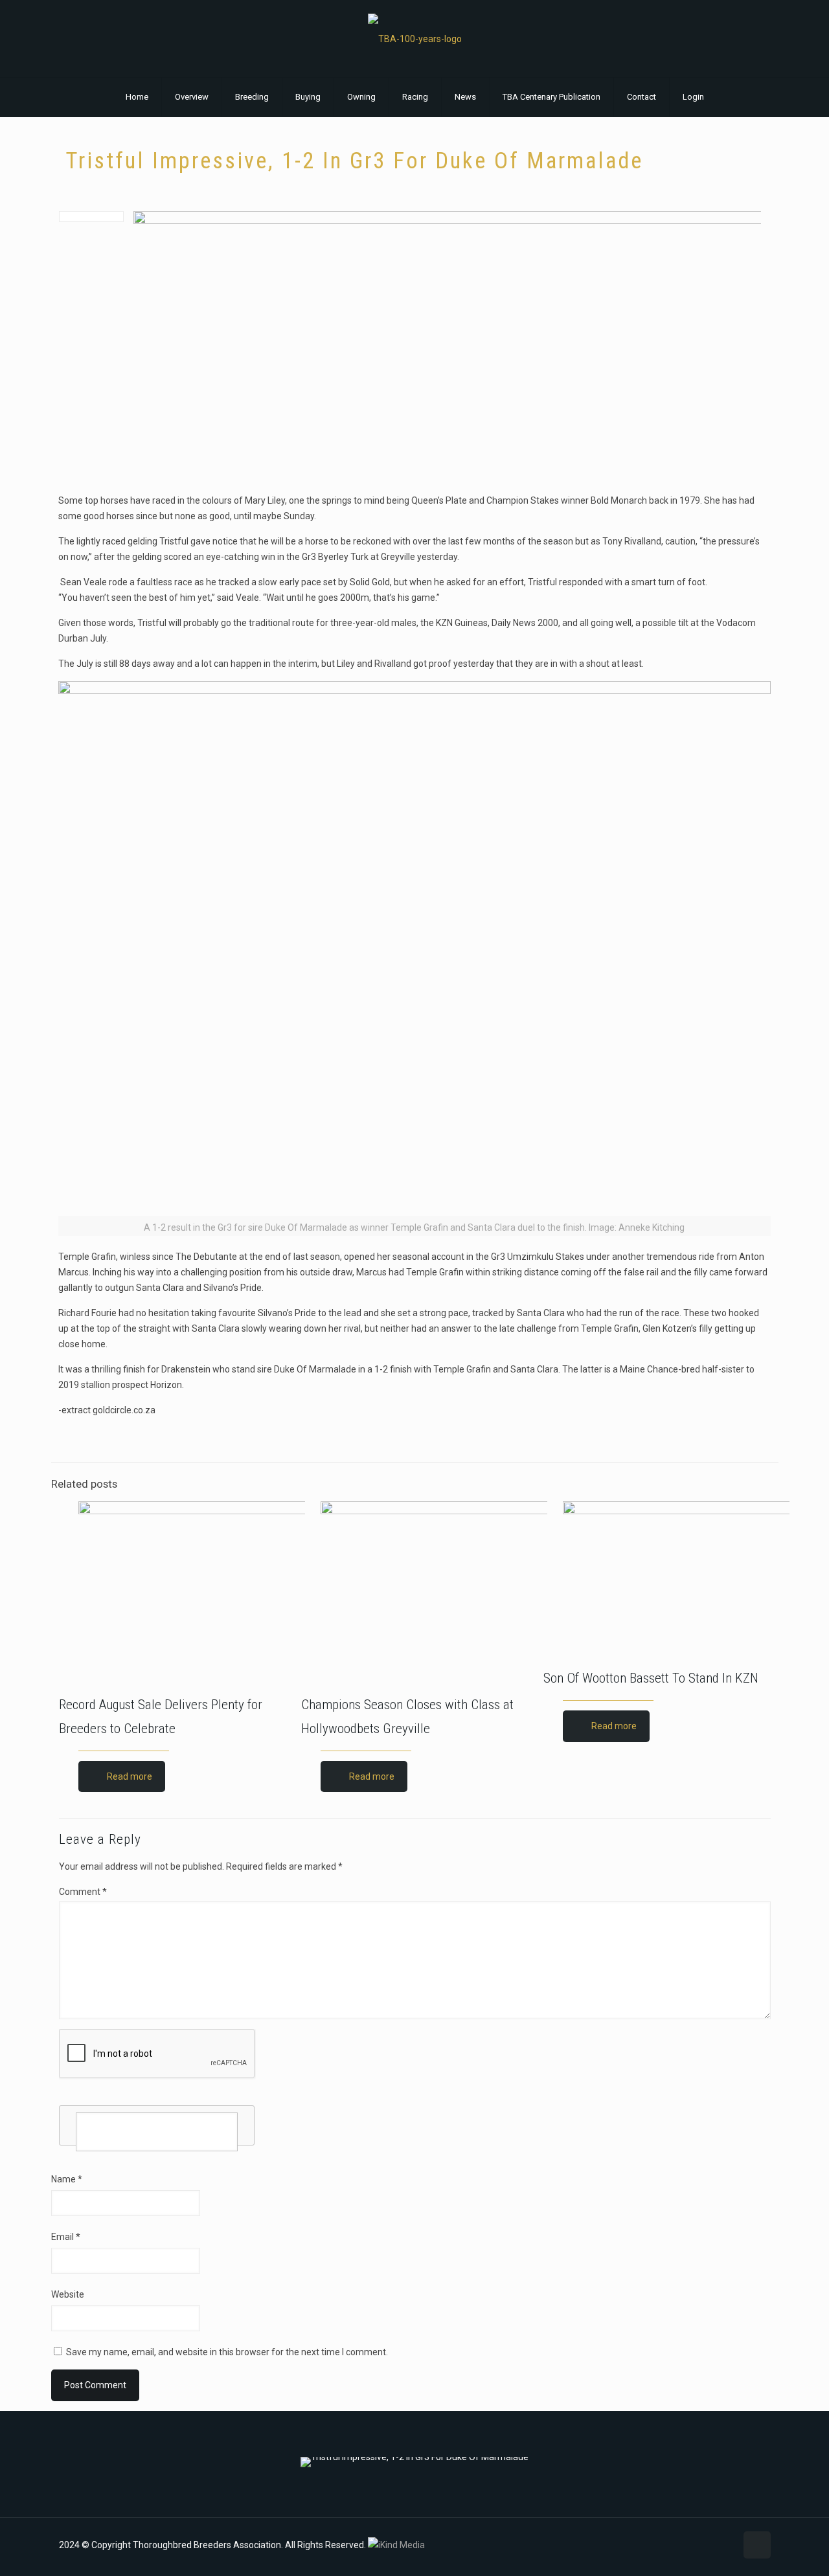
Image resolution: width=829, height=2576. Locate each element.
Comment (83, 1892)
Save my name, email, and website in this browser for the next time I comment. (227, 2352)
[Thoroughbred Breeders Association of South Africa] (415, 39)
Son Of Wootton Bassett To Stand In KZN (651, 1678)
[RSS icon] (726, 2545)
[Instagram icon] (712, 2545)
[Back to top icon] (757, 2545)
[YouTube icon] (698, 2545)
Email (66, 2237)
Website (68, 2294)
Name (67, 2179)
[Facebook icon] (685, 2545)
